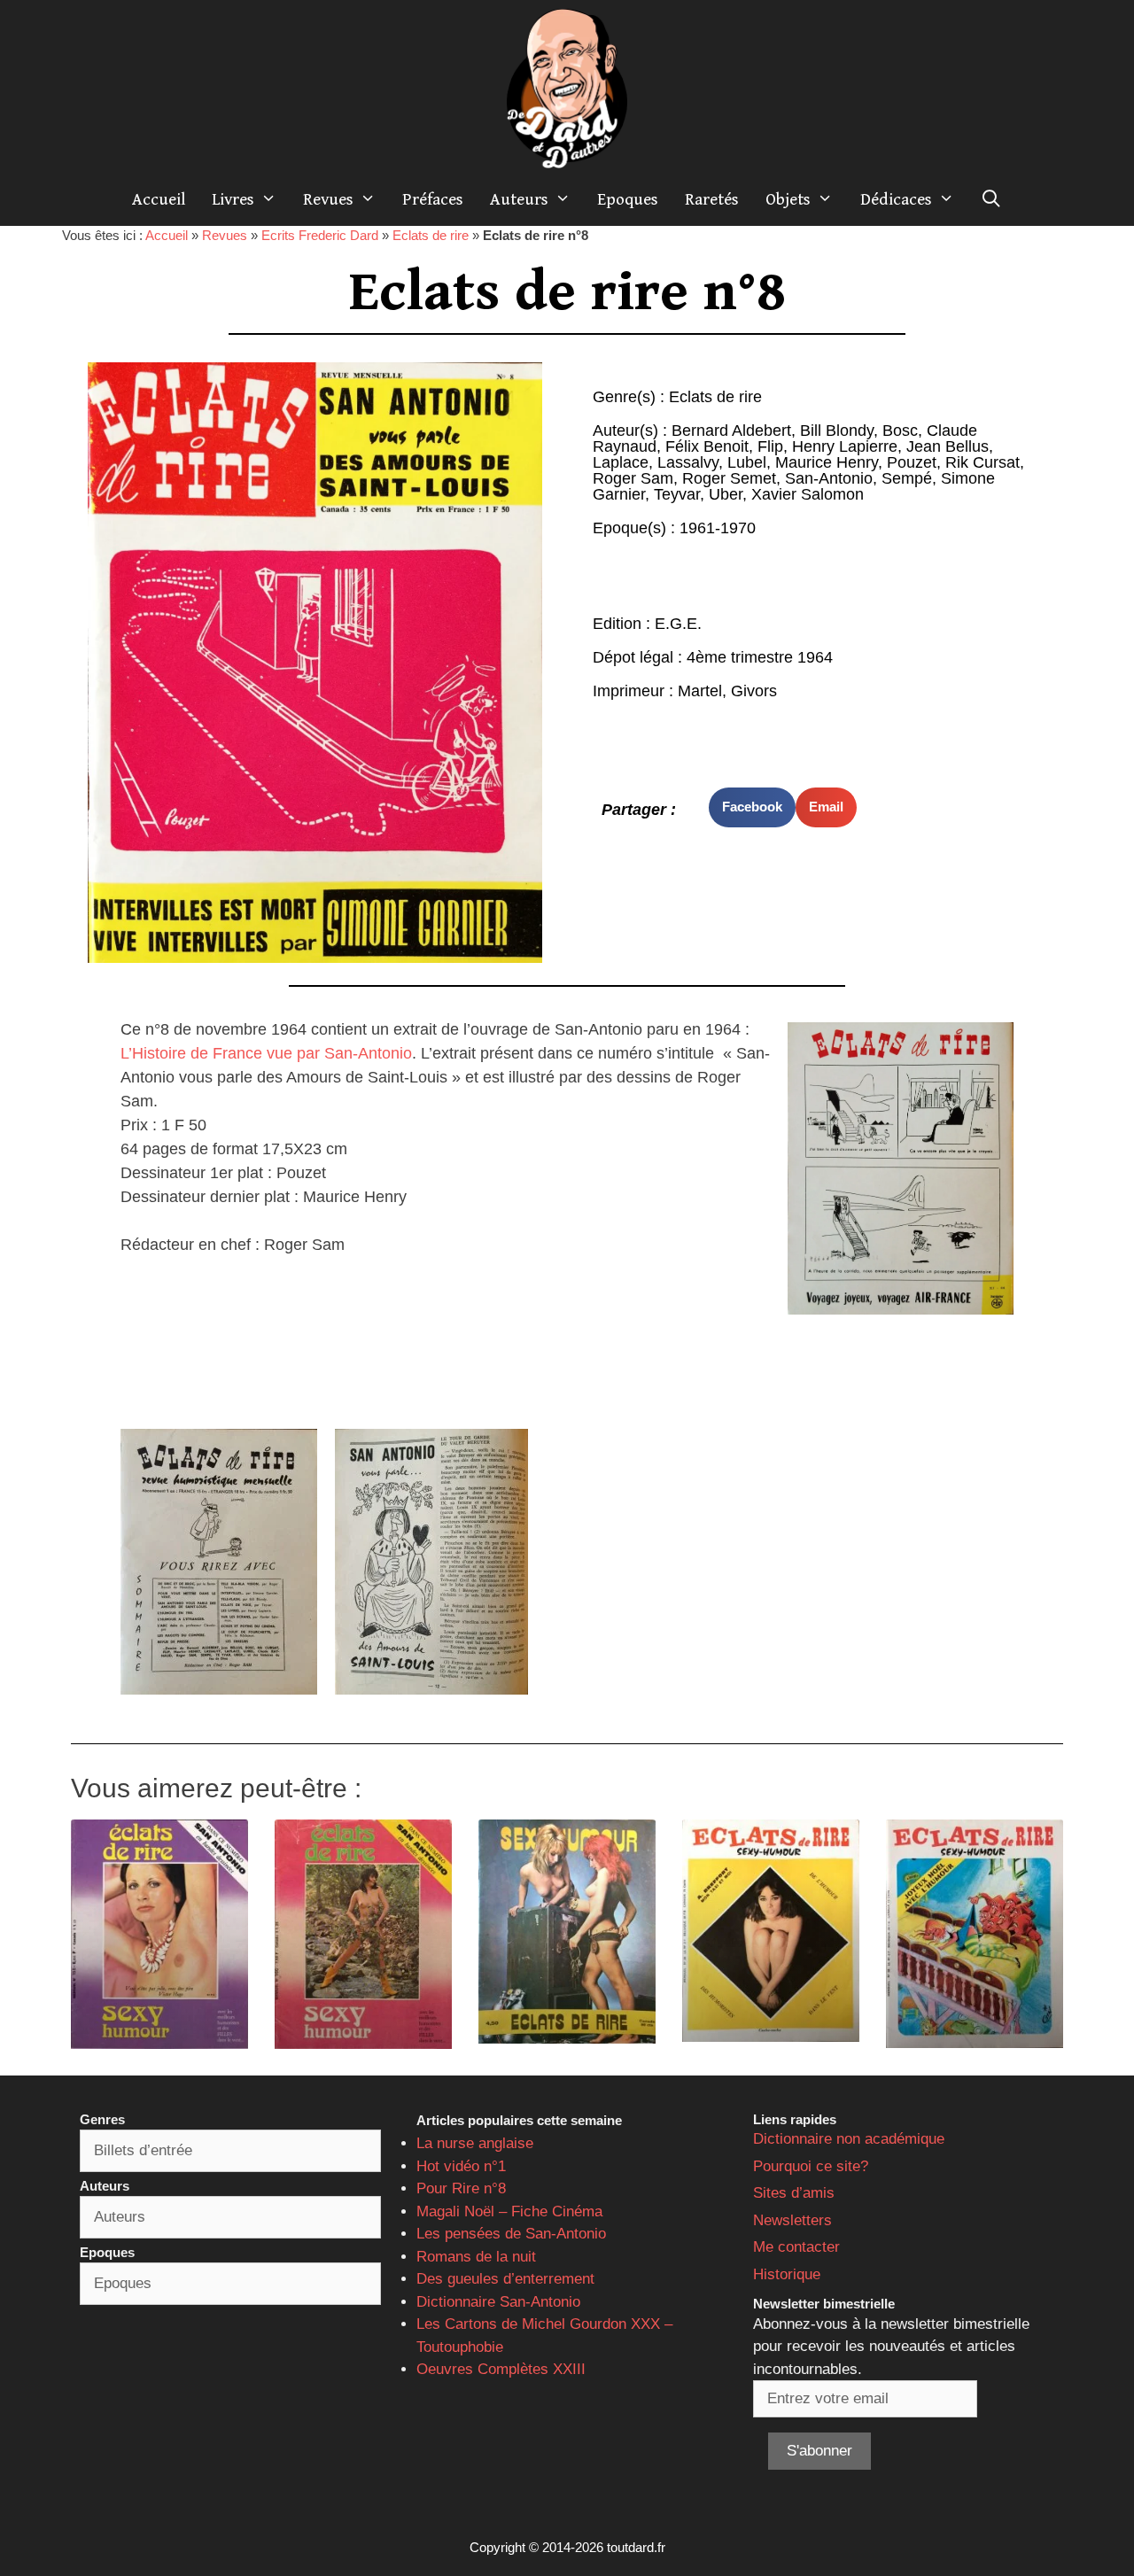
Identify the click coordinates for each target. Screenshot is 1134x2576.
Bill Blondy (837, 431)
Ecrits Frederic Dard (320, 235)
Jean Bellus (948, 446)
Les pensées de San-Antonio (511, 2234)
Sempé (907, 478)
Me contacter (796, 2247)
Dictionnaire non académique (849, 2139)
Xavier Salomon (808, 494)
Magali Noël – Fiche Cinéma (509, 2211)
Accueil (159, 199)
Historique (787, 2274)
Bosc (900, 431)
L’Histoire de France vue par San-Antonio (266, 1053)
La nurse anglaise (475, 2143)
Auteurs (519, 199)
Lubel (747, 462)
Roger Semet (729, 478)
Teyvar (677, 494)
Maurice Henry (827, 462)
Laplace (621, 462)
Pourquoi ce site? (811, 2166)
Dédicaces (896, 199)
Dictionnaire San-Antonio (498, 2302)
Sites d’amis (794, 2193)
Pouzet (912, 462)
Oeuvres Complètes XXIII (501, 2369)
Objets (788, 199)
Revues (328, 199)
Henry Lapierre (845, 446)
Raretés (712, 199)
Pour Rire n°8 (461, 2188)
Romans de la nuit (476, 2257)
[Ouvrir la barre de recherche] (991, 199)
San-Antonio (829, 478)
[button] (752, 807)
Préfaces (433, 199)
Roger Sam (633, 478)
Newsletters (792, 2220)
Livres (233, 199)
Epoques (628, 199)
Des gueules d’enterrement (505, 2279)
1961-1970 (718, 528)
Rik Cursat (983, 462)
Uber (726, 494)
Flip (770, 446)
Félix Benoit (707, 446)
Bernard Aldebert (731, 431)
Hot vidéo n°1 (461, 2166)
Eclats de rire (431, 235)
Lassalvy (688, 462)
